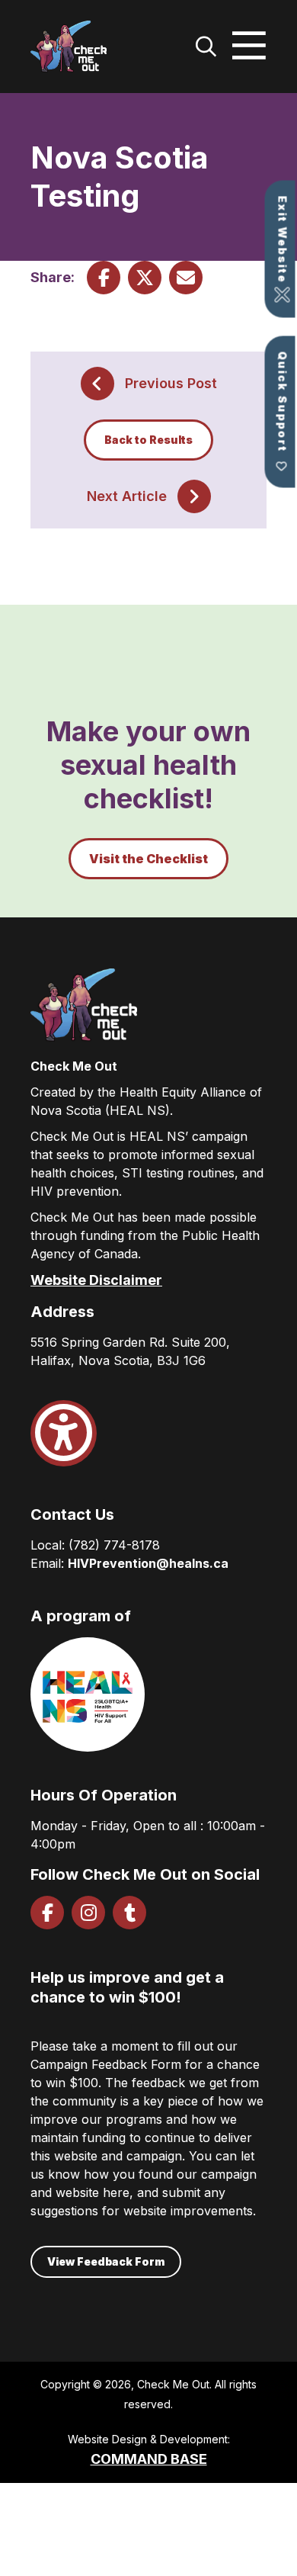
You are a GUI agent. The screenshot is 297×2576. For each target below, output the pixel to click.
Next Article (127, 496)
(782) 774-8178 (114, 1545)
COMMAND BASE (149, 2459)
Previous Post (171, 383)
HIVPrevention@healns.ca (148, 1563)
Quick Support (283, 402)
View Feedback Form (106, 2261)
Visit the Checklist (148, 859)
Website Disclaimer (96, 1280)
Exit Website (283, 240)
